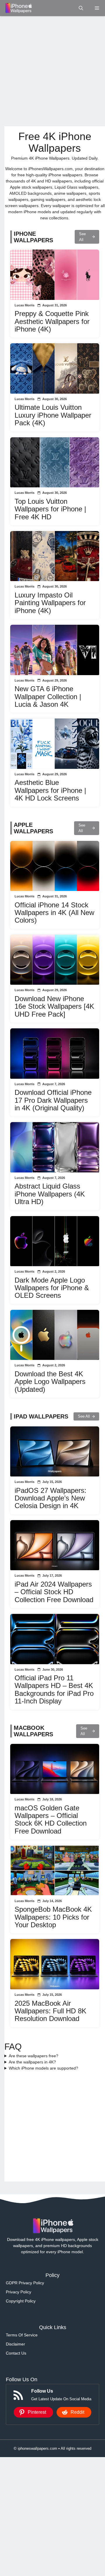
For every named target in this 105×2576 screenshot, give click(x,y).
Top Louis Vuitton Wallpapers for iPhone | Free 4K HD (50, 509)
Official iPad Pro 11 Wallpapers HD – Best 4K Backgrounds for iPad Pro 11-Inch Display (54, 1689)
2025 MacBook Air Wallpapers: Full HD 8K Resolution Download (50, 2011)
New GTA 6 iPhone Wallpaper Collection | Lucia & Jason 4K (48, 697)
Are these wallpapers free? (34, 2056)
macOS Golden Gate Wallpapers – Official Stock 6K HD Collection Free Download (51, 1819)
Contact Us (16, 2353)
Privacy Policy (19, 2292)
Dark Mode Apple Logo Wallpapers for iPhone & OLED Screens (52, 1288)
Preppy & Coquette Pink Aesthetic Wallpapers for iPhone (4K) (52, 321)
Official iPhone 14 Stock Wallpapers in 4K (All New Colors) (54, 913)
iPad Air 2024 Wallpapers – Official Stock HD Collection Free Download (54, 1592)
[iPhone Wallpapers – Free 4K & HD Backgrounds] (18, 8)
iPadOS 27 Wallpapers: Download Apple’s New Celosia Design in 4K (50, 1498)
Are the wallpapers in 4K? (32, 2062)
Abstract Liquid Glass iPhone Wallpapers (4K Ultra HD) (50, 1194)
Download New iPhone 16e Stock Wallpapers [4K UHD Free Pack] (54, 1006)
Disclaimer (15, 2344)
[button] (81, 8)
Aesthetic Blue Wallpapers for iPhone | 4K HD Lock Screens (50, 790)
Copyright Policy (21, 2301)
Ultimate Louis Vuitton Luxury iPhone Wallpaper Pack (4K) (53, 415)
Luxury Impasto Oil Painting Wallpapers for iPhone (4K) (50, 603)
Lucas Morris (24, 305)
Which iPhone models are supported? (43, 2068)
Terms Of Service (22, 2335)
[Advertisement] (52, 71)
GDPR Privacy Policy (25, 2283)
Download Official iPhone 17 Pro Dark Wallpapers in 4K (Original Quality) (53, 1100)
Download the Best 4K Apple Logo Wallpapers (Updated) (50, 1382)
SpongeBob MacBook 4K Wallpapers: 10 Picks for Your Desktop (53, 1917)
